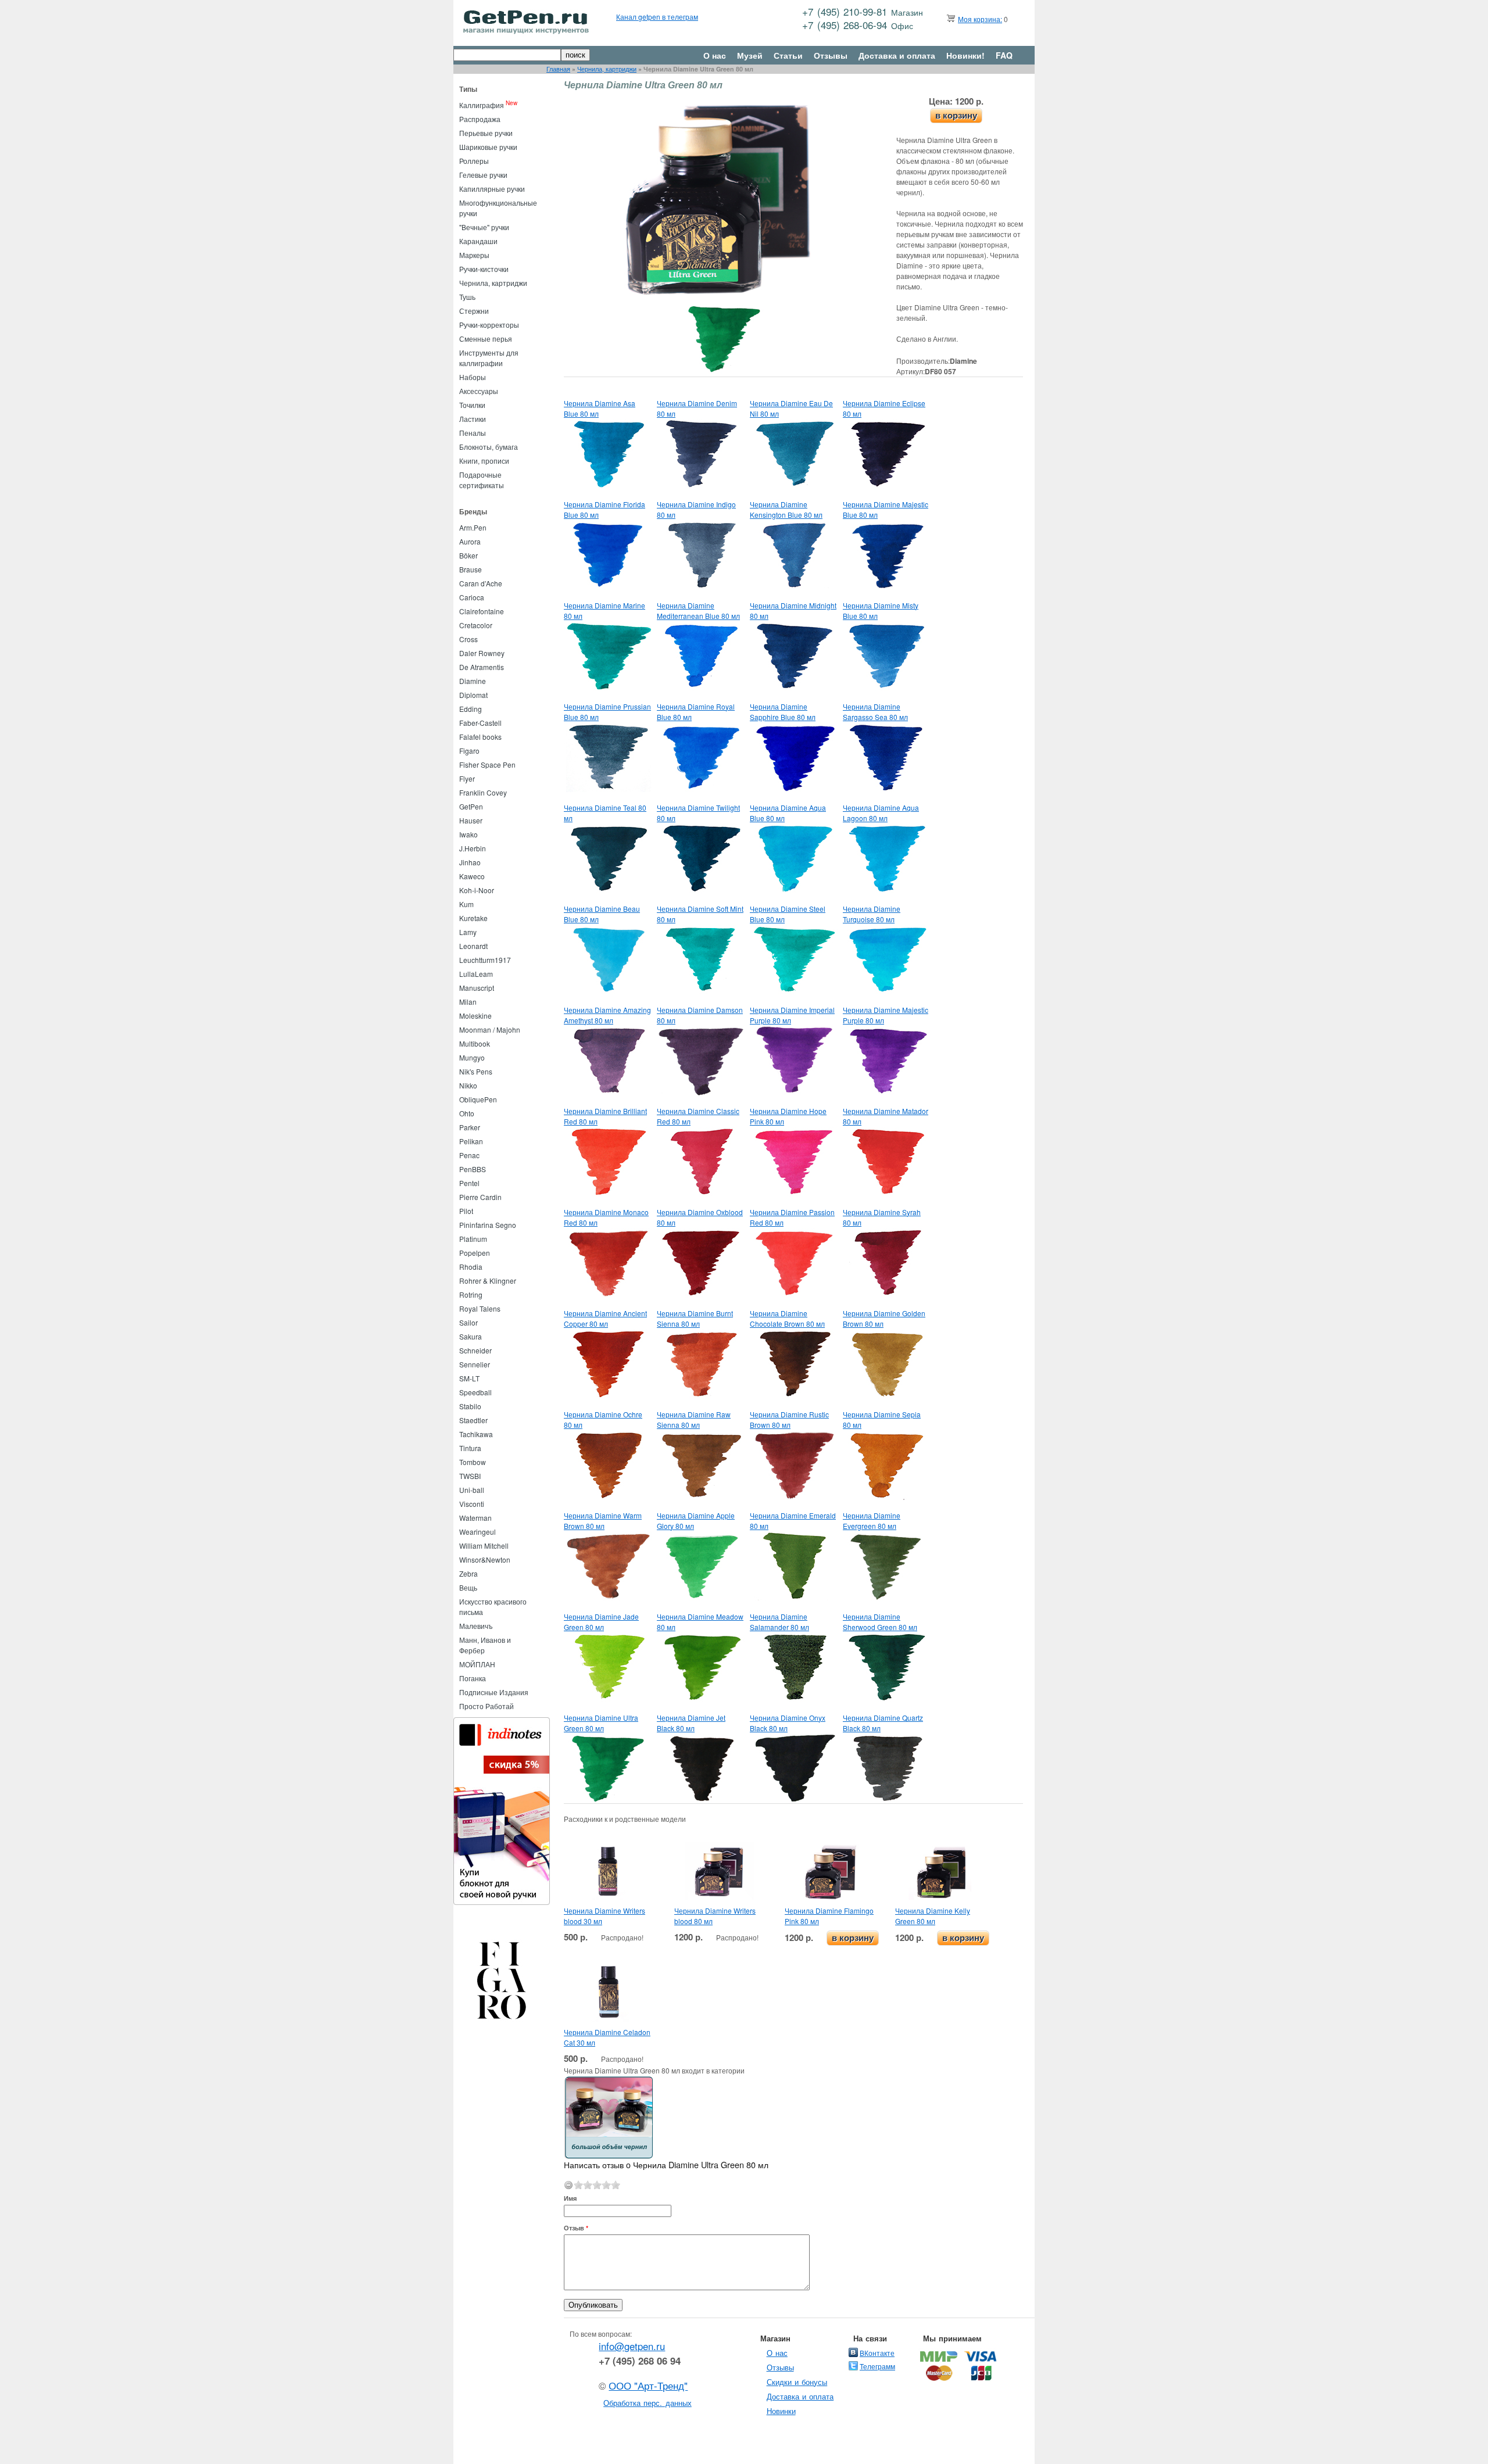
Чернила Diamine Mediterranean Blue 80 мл (698, 610)
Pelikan (471, 1141)
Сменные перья (486, 339)
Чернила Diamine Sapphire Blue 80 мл (783, 712)
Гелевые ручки (483, 175)
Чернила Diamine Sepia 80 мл (882, 1419)
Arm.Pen (473, 527)
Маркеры (474, 255)
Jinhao (470, 862)
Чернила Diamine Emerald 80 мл (793, 1521)
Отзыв (576, 2228)
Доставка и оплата (897, 55)
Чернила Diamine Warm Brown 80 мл (603, 1521)
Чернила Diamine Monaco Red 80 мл (606, 1217)
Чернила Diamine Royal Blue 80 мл (696, 712)
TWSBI (470, 1476)
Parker (470, 1127)
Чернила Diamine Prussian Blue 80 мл (607, 712)
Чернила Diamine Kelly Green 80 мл (933, 1916)
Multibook (475, 1043)
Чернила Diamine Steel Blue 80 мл (788, 914)
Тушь (467, 297)
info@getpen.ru (632, 2346)
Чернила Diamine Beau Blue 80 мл (602, 914)
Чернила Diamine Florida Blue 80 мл (604, 509)
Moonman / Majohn (490, 1029)
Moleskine (475, 1016)
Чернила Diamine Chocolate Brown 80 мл (787, 1318)
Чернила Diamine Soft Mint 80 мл (700, 914)
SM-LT (469, 1378)
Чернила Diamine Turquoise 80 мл (872, 914)
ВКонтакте (877, 2353)
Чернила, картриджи (607, 69)
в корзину (956, 115)
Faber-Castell (480, 723)
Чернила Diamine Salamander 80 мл (779, 1622)
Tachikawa (476, 1434)
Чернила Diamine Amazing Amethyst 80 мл (607, 1015)
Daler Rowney (482, 653)
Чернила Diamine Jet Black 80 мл (691, 1723)
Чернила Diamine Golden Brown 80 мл (884, 1318)
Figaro (469, 751)
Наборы (473, 377)
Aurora (470, 541)
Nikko (468, 1085)
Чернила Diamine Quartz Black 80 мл (883, 1723)
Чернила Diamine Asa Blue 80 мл (600, 408)
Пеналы (473, 433)
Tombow (473, 1462)
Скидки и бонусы (797, 2382)
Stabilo (470, 1406)
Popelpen (475, 1253)
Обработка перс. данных (648, 2403)
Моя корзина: (980, 19)
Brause (471, 569)
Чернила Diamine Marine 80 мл (604, 610)
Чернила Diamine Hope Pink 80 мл (788, 1116)
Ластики (473, 419)
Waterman (475, 1518)
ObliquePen (478, 1099)
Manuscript (477, 988)
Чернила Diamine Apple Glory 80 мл (696, 1521)
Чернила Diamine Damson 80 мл (700, 1015)
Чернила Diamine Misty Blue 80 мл (881, 610)
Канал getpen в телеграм (657, 17)
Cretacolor (476, 625)
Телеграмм (877, 2366)
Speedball (475, 1392)
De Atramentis (482, 667)
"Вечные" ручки (484, 227)
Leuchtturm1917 (485, 960)
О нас (715, 55)
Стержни (474, 311)
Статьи (788, 55)
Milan (468, 1002)
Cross (468, 639)
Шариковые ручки (488, 147)
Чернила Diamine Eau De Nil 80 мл (791, 408)
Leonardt (473, 946)
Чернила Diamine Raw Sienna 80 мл (694, 1419)
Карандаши (478, 241)
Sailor (468, 1322)
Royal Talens (480, 1308)
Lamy (468, 932)
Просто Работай (487, 1706)
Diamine (473, 681)
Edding (471, 709)
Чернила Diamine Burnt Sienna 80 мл (695, 1318)
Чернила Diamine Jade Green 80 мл (601, 1622)
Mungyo (472, 1057)
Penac (469, 1155)
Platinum (473, 1239)
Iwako (468, 834)
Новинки (781, 2411)
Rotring (471, 1294)
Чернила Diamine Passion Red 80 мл (792, 1217)
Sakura (471, 1336)
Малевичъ (476, 1626)
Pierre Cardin (480, 1197)
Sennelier (475, 1364)
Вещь (468, 1587)
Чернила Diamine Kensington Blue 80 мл (786, 509)
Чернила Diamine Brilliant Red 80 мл (605, 1116)
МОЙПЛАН (477, 1664)
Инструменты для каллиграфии (489, 358)
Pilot (466, 1211)
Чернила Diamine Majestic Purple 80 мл (886, 1015)
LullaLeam (476, 974)
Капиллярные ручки (492, 189)
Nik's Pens (476, 1071)
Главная (558, 69)
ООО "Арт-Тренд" (648, 2386)
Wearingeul (477, 1532)
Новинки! (965, 55)
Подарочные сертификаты (482, 480)
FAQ (1004, 55)
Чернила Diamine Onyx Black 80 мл (788, 1723)
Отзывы (831, 55)
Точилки (472, 405)
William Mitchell (484, 1546)
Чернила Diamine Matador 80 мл (886, 1116)
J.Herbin (473, 848)
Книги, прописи (484, 461)
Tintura (470, 1448)
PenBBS (473, 1169)
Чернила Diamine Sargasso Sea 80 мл (875, 712)
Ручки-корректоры (489, 325)
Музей (750, 55)
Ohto (467, 1113)
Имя (570, 2198)
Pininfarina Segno (488, 1225)
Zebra (468, 1573)
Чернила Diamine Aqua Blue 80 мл (788, 813)
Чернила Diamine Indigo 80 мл (696, 509)
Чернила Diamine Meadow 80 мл (700, 1622)
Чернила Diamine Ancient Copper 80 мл (605, 1318)
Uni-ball (472, 1490)
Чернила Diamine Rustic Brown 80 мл (789, 1419)
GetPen (471, 806)
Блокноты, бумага (489, 447)
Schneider (475, 1350)
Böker (468, 555)
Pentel (469, 1183)
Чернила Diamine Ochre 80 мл (603, 1419)
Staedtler (473, 1420)
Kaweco (472, 876)
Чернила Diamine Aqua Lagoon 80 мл (881, 813)
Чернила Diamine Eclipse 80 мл (884, 408)
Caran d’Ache (481, 583)
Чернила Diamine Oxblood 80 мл (700, 1217)
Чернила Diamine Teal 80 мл (605, 813)
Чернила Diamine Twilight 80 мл (698, 813)
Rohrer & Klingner (488, 1281)
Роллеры (474, 161)
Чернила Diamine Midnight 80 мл (793, 610)
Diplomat (473, 695)
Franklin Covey (483, 792)
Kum (466, 904)
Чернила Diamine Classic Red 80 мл (698, 1116)
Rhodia (471, 1267)
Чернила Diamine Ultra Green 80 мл (601, 1723)
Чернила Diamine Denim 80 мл (697, 408)
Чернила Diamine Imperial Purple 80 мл (792, 1015)
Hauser (471, 820)
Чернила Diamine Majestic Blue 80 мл (886, 509)
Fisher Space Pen (487, 764)
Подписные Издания (494, 1692)
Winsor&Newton (485, 1559)
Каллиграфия (482, 105)
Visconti (472, 1504)
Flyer (467, 778)
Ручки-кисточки (484, 269)
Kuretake (473, 918)
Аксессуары (479, 391)
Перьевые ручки (486, 133)
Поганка (473, 1678)
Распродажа (480, 119)
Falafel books (480, 737)
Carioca (472, 597)
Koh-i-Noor (477, 890)
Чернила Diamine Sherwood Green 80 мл (880, 1622)
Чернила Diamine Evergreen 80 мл (872, 1521)
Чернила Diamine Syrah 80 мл (882, 1217)
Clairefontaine (482, 611)
